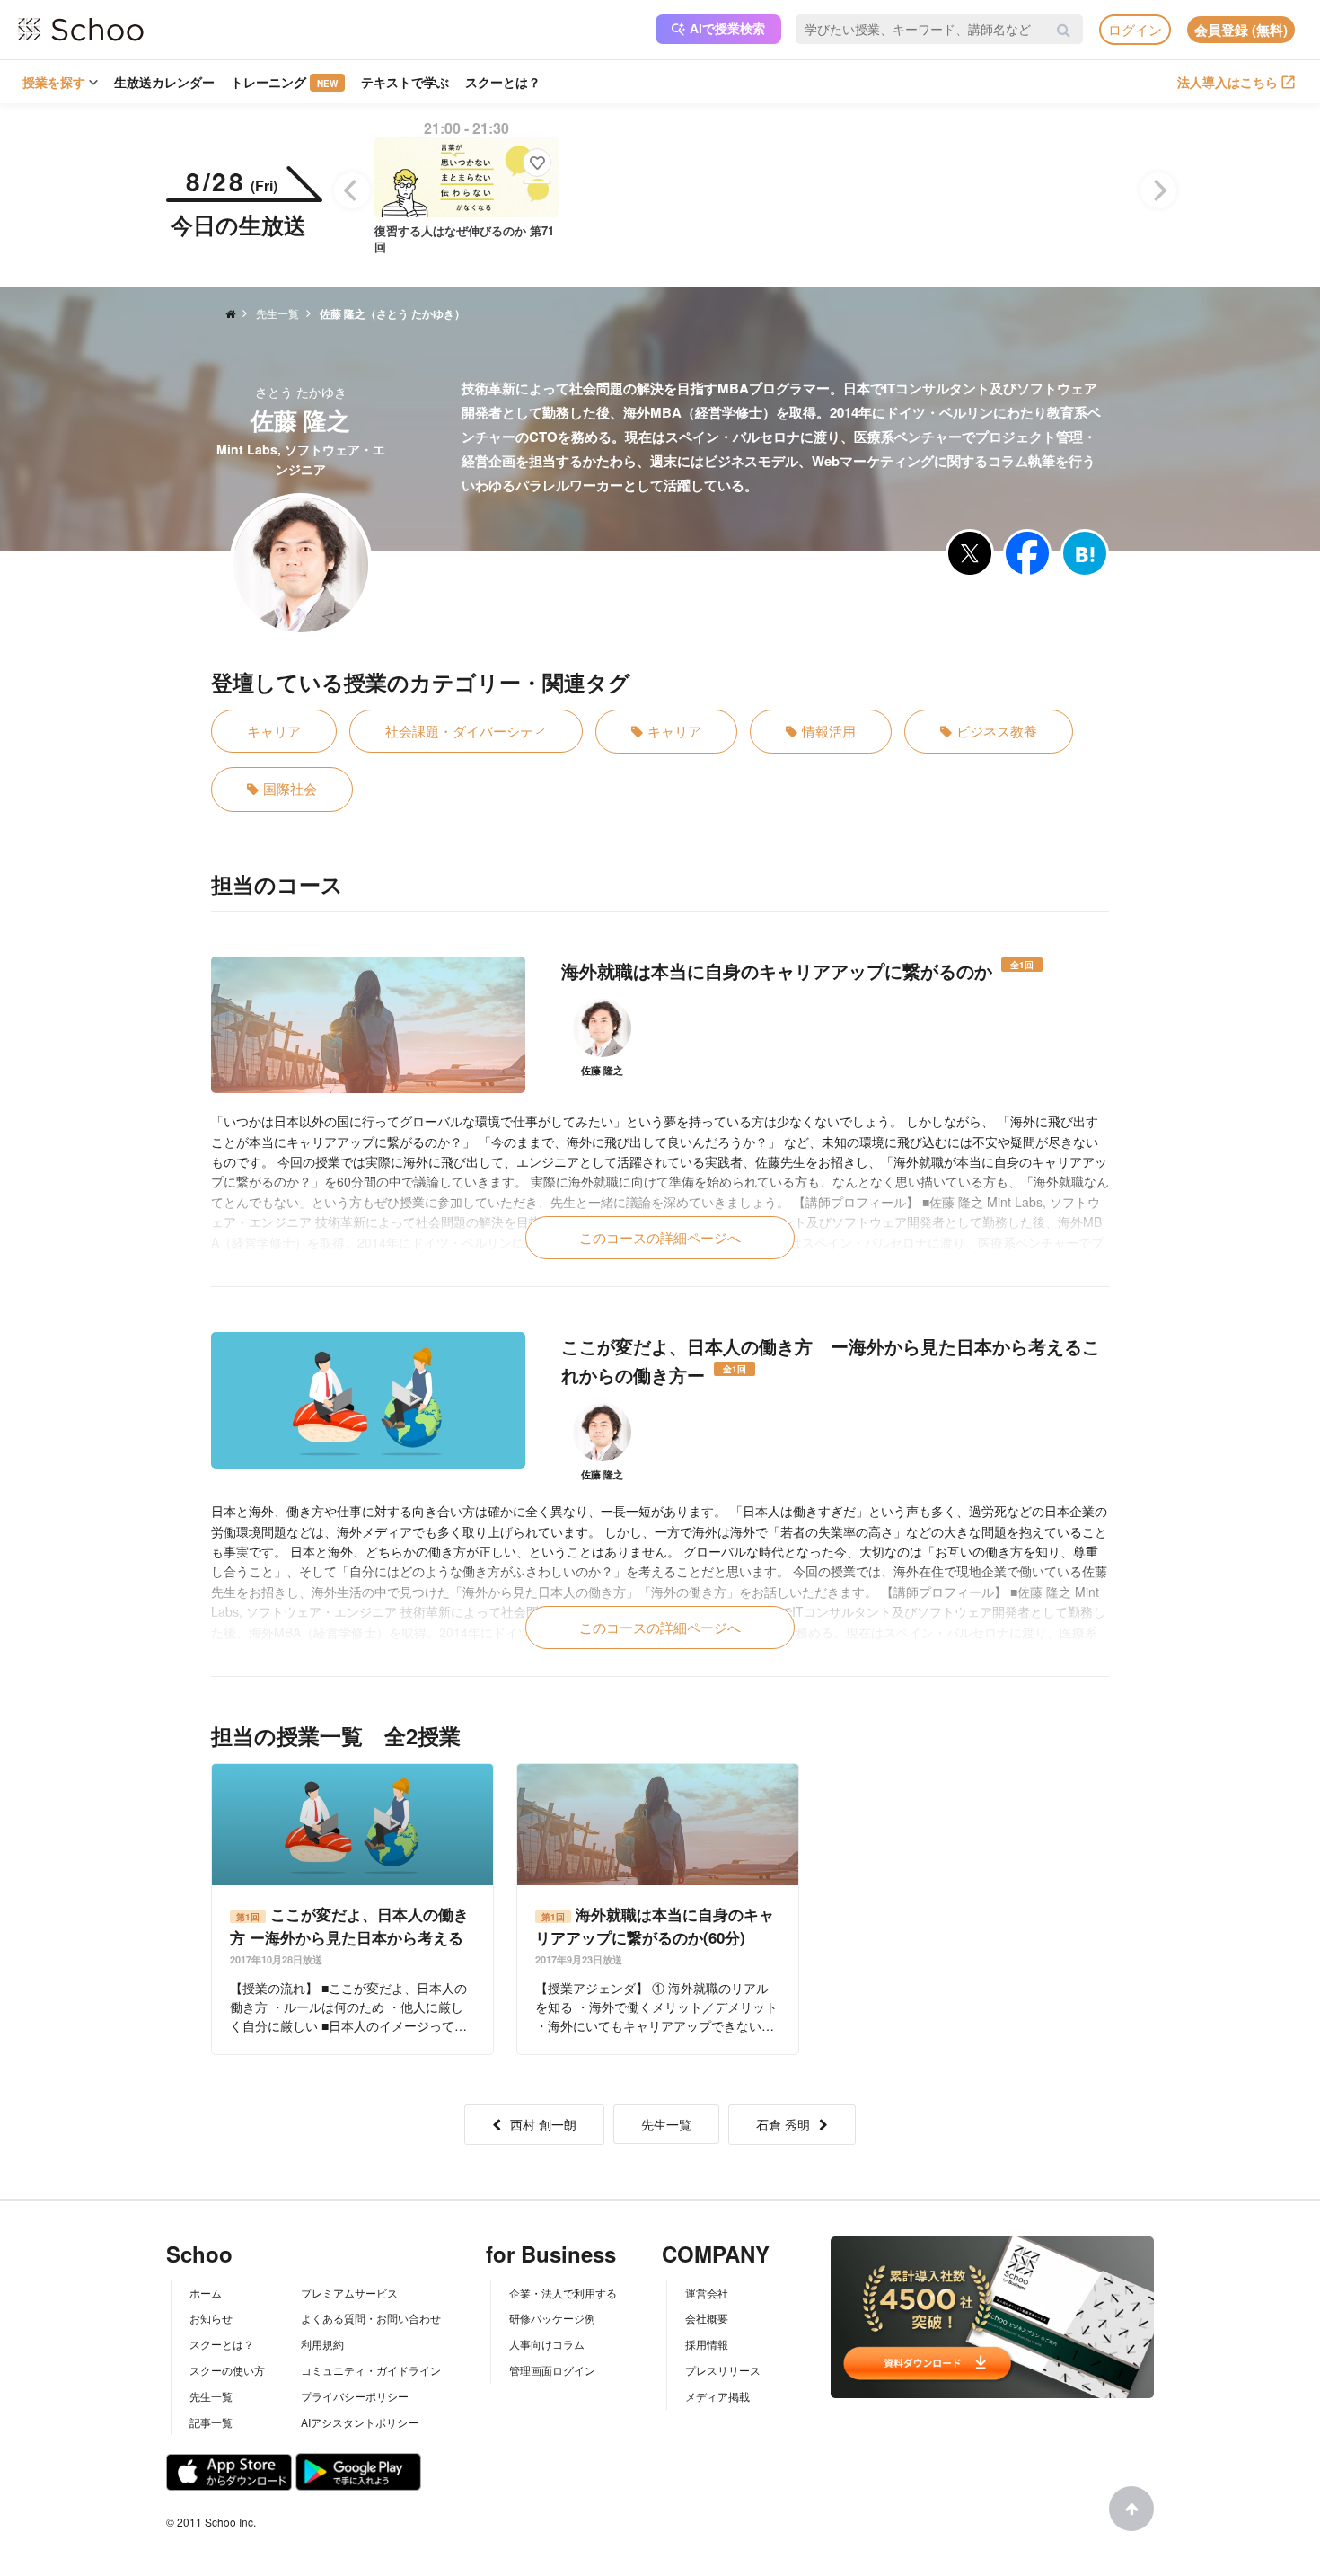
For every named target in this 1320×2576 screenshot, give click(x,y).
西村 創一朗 (543, 2124)
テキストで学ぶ (405, 82)
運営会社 (707, 2293)
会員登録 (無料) (1241, 30)
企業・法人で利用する (563, 2293)
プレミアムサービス (349, 2293)
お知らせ (211, 2318)
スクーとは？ (503, 82)
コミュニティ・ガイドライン (371, 2370)
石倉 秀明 (783, 2124)
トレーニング (284, 82)
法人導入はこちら (1228, 82)
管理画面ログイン (552, 2370)
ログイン (1135, 29)
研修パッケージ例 (552, 2318)
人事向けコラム (547, 2344)
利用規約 (322, 2344)
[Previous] (352, 190)
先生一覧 (666, 2124)
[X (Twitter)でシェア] (970, 553)
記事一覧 (211, 2422)
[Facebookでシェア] (1027, 553)
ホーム (206, 2293)
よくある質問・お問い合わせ (371, 2318)
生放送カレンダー (164, 82)
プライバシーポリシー (355, 2396)
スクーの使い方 (227, 2370)
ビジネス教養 (997, 731)
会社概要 (707, 2318)
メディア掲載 (717, 2396)
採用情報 (707, 2344)
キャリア (274, 731)
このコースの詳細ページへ (660, 1237)
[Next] (1158, 190)
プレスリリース (723, 2370)
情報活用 (829, 731)
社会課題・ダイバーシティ (466, 731)
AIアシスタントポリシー (360, 2422)
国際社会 (290, 788)
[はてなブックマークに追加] (1085, 553)
